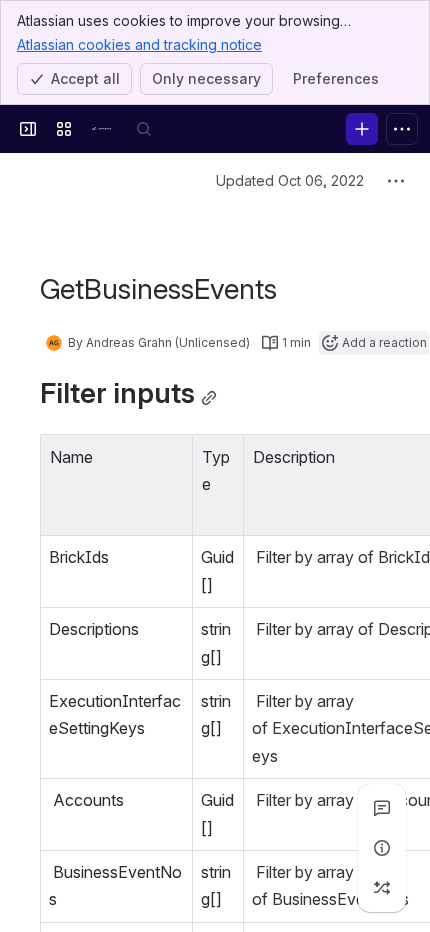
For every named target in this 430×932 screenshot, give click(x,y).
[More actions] (396, 181)
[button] (172, 455)
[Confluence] (104, 129)
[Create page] (382, 888)
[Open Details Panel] (382, 848)
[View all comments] (382, 808)
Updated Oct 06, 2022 (290, 180)
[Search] (144, 129)
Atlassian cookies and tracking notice (139, 44)
